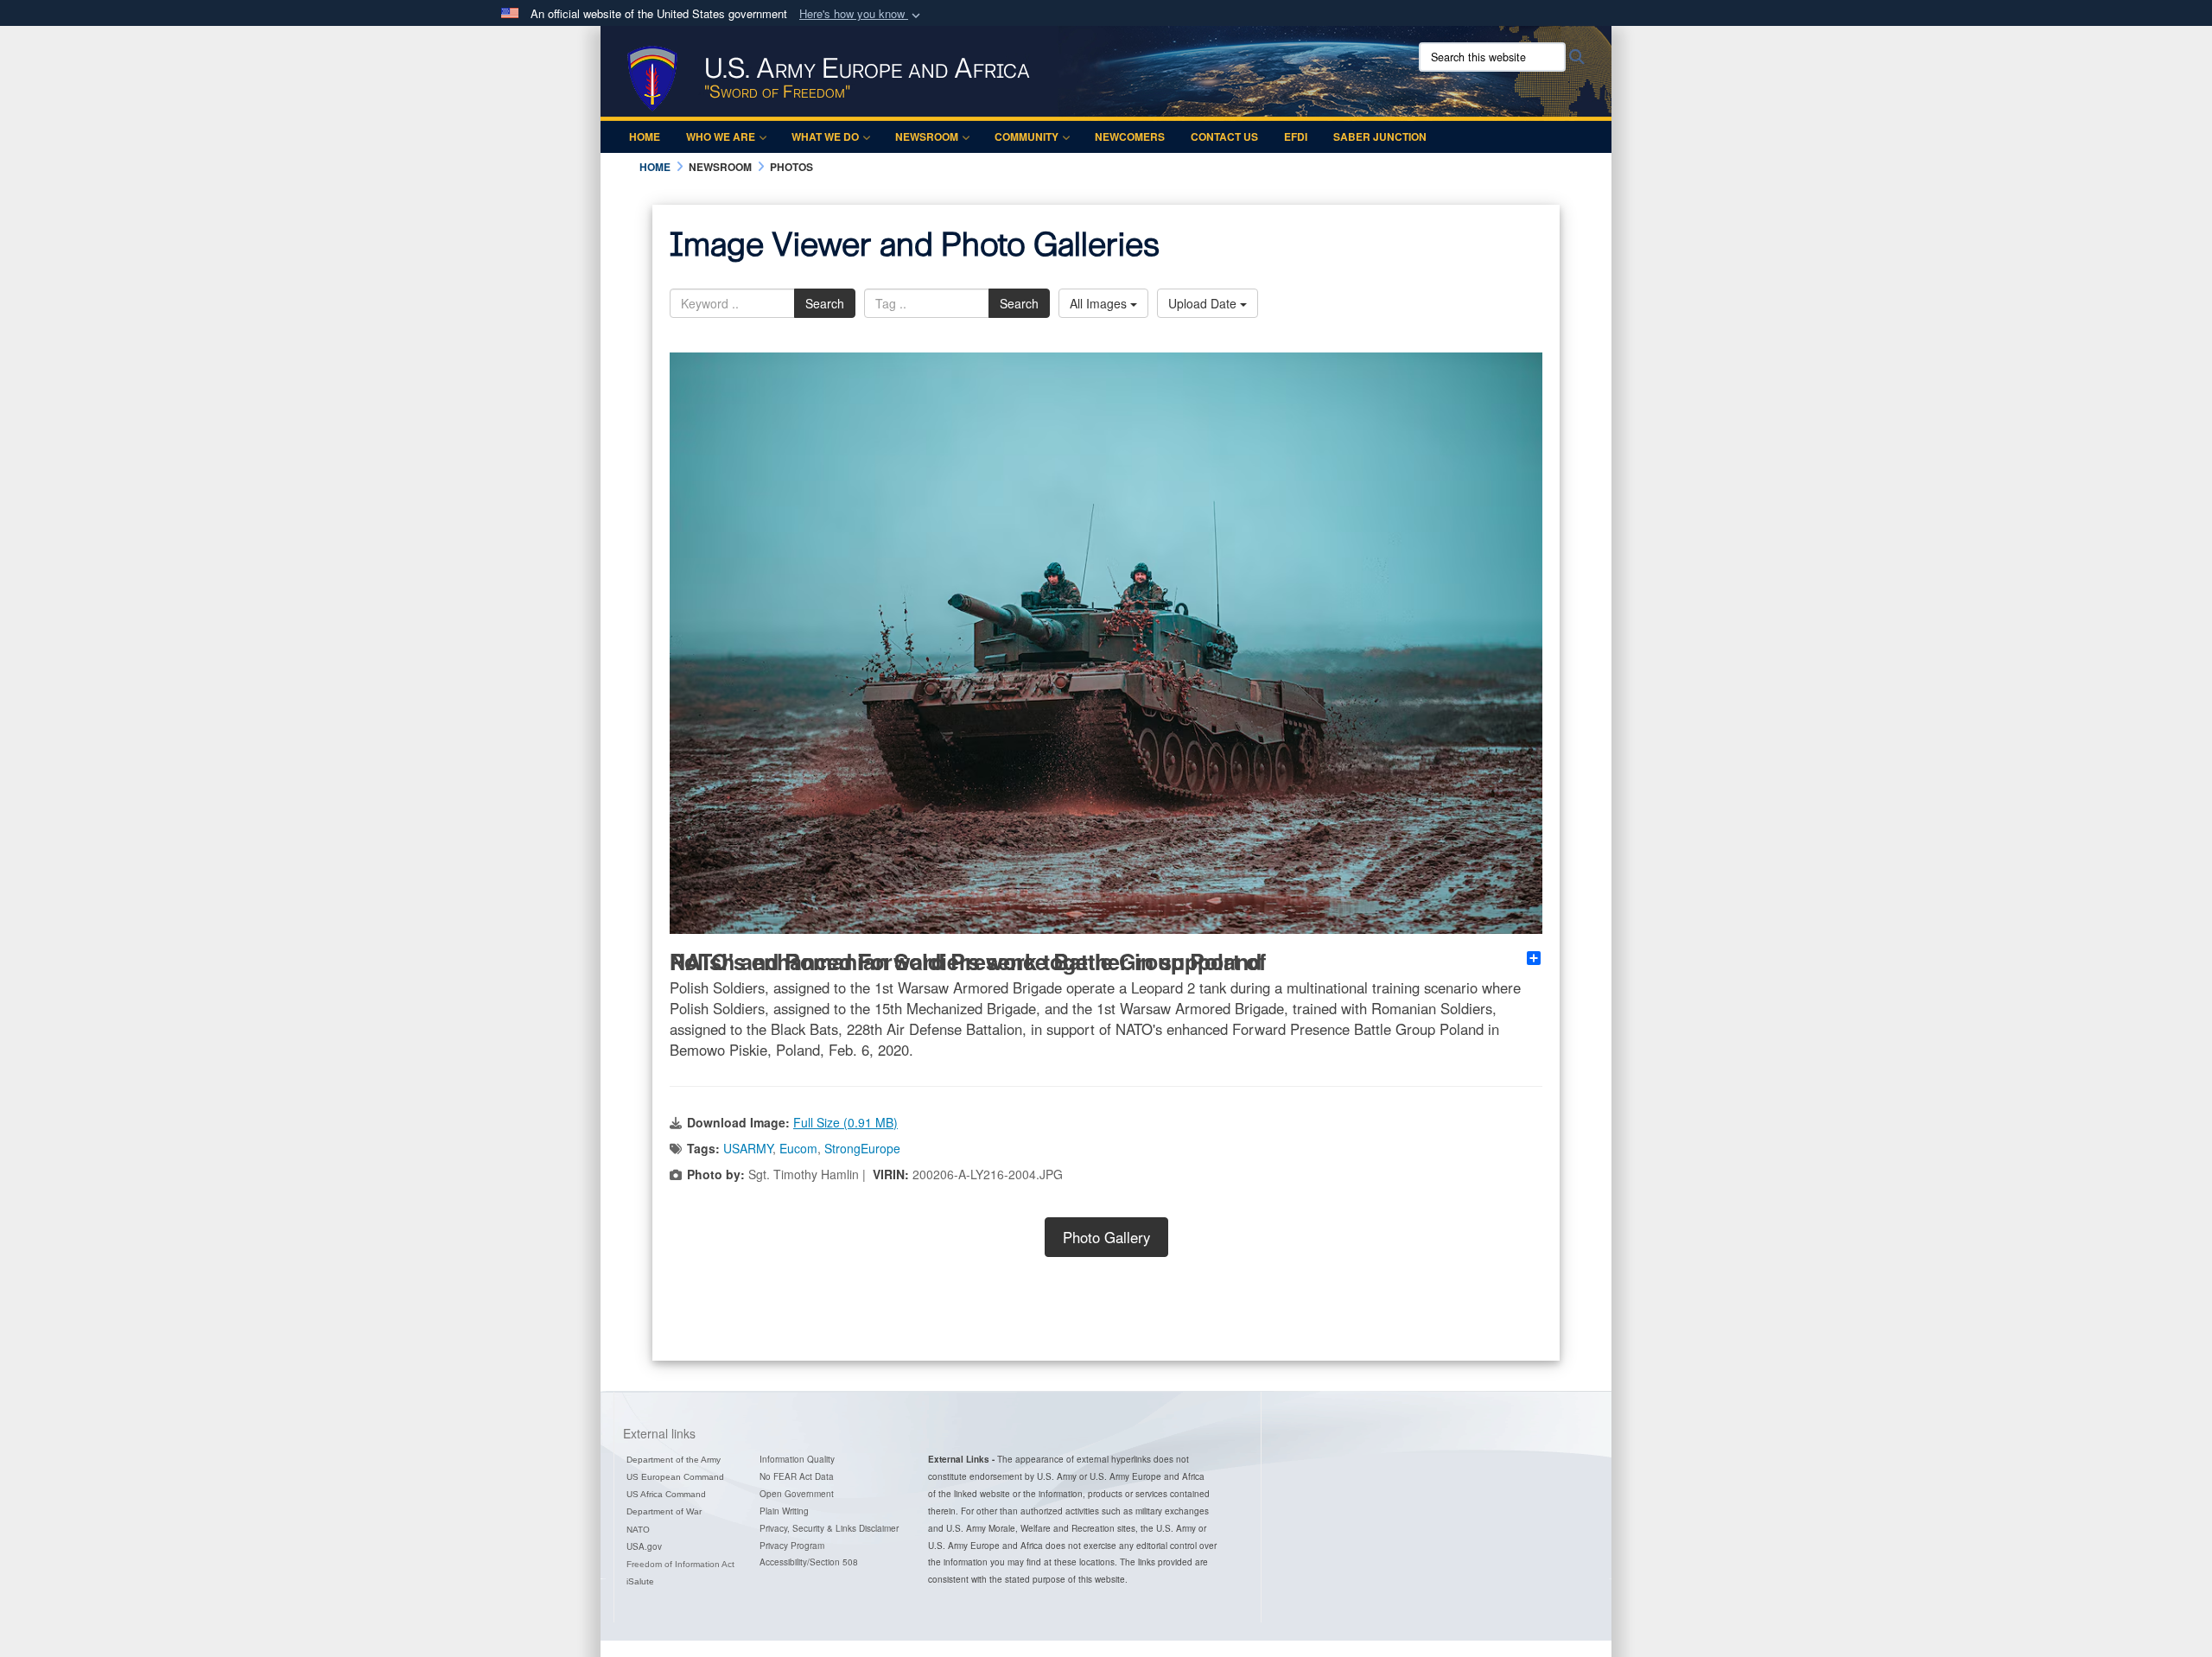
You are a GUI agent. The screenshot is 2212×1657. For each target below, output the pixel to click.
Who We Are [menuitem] (721, 136)
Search (825, 303)
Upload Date (1204, 303)
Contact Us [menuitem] (1224, 136)
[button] (861, 14)
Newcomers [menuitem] (1130, 136)
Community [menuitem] (1027, 136)
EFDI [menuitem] (1296, 136)
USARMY (748, 1148)
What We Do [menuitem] (825, 136)
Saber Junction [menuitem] (1380, 136)
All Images (1100, 303)
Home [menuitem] (645, 136)
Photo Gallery (1106, 1237)
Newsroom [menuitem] (927, 136)
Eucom (798, 1148)
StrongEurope (862, 1148)
